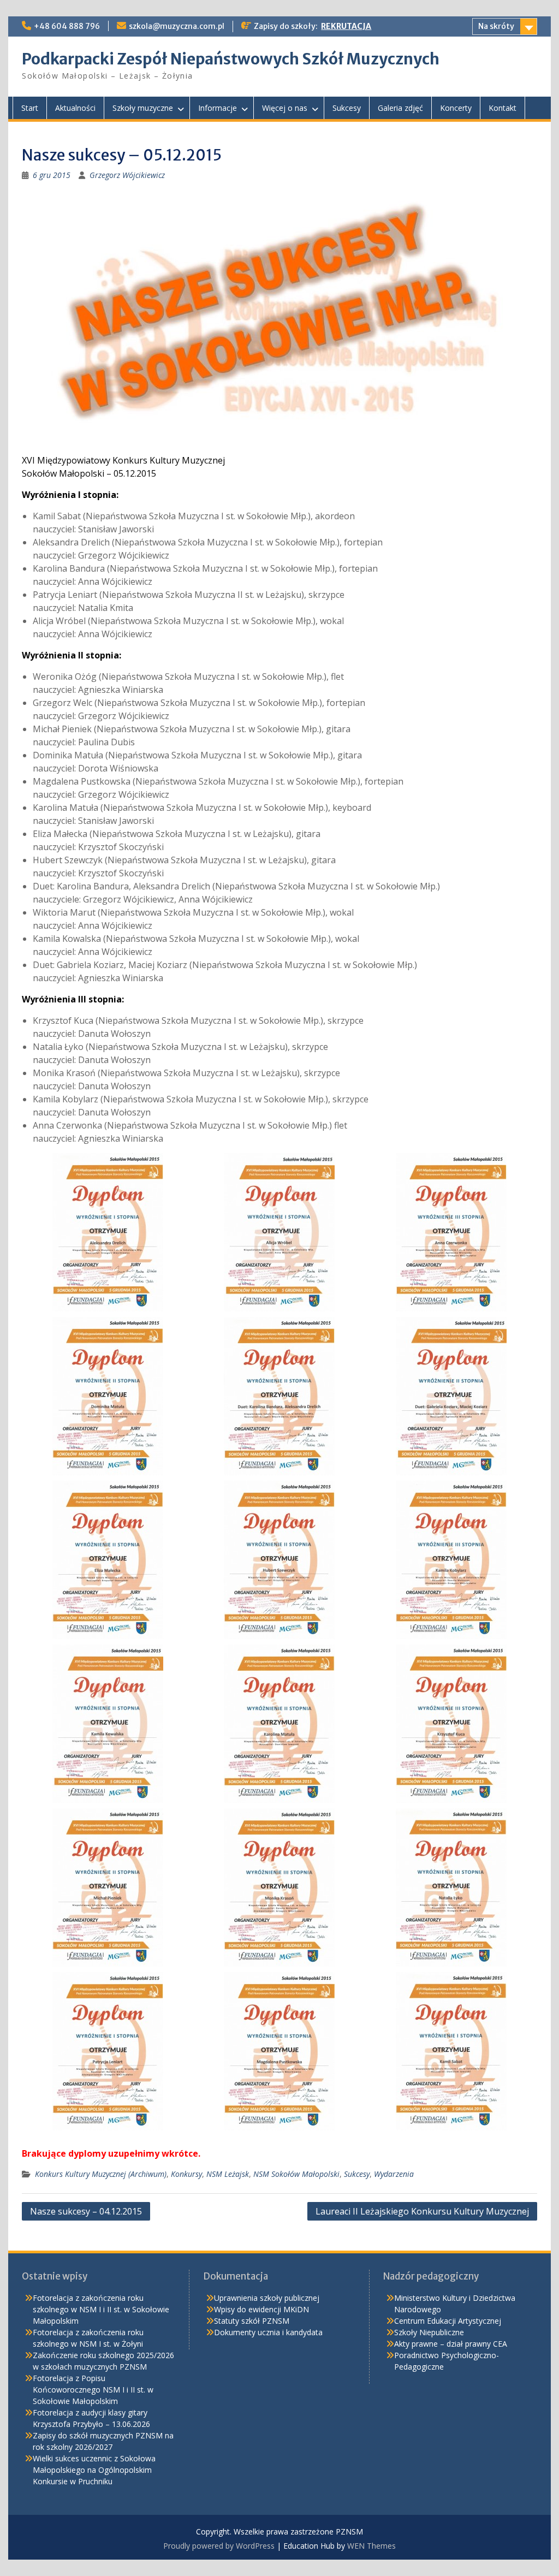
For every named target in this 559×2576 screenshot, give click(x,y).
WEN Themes (371, 2546)
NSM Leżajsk (228, 2174)
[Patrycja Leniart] (108, 2051)
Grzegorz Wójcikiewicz (127, 175)
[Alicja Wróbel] (279, 1232)
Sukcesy (347, 108)
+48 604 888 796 (67, 26)
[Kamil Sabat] (451, 2051)
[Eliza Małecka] (108, 1560)
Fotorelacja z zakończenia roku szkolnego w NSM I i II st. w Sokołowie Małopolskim (101, 2309)
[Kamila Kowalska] (108, 1724)
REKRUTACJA (346, 26)
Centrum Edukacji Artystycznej (448, 2321)
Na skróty (496, 26)
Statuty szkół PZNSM (252, 2321)
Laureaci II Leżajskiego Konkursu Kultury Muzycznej (422, 2211)
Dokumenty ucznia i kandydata (268, 2332)
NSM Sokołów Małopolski (296, 2174)
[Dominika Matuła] (108, 1396)
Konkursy (186, 2174)
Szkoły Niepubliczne (429, 2332)
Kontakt (502, 108)
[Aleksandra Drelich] (108, 1232)
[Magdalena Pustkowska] (279, 2051)
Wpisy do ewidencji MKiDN (261, 2309)
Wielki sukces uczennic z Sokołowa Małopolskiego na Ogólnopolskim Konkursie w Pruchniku (94, 2470)
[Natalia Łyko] (451, 1888)
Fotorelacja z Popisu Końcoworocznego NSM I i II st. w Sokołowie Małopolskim (93, 2390)
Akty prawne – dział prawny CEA (451, 2344)
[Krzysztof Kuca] (451, 1724)
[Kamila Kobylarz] (451, 1560)
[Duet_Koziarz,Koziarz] (451, 1396)
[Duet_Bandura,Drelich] (279, 1396)
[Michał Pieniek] (108, 1888)
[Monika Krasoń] (279, 1888)
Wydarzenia (394, 2174)
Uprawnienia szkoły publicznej (267, 2298)
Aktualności (75, 108)
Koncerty (456, 108)
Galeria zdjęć (400, 108)
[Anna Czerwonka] (451, 1232)
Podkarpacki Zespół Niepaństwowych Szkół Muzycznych (231, 59)
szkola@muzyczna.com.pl (177, 26)
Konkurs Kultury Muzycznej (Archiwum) (101, 2174)
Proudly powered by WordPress (219, 2546)
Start (30, 108)
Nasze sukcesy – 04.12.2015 (86, 2211)
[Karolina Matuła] (279, 1724)
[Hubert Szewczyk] (279, 1560)
